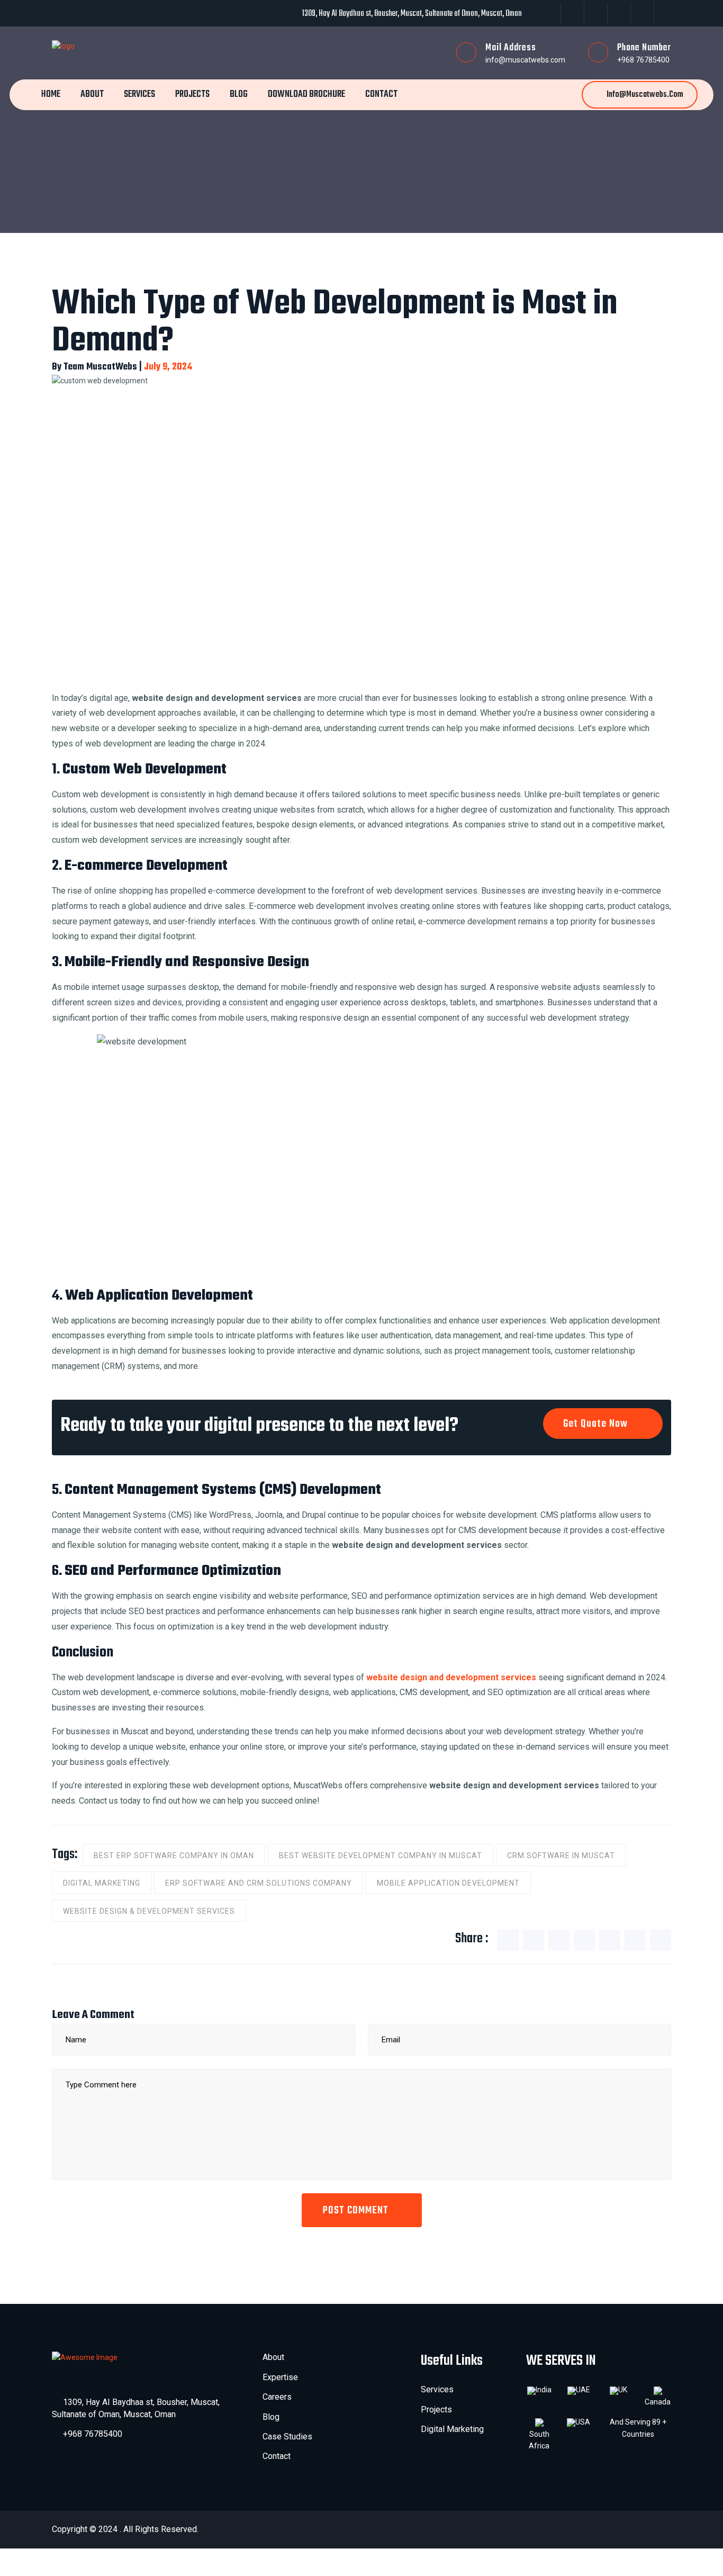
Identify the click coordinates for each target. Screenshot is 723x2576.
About (92, 94)
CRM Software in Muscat (561, 1856)
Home (51, 94)
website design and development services (451, 1677)
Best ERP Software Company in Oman (174, 1856)
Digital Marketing (102, 1883)
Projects (192, 94)
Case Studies (287, 2437)
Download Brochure (306, 94)
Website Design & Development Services (149, 1911)
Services (139, 94)
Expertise (280, 2377)
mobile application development (448, 1883)
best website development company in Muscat (381, 1856)
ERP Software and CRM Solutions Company (259, 1883)
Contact (381, 94)
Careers (277, 2397)
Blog (239, 94)
